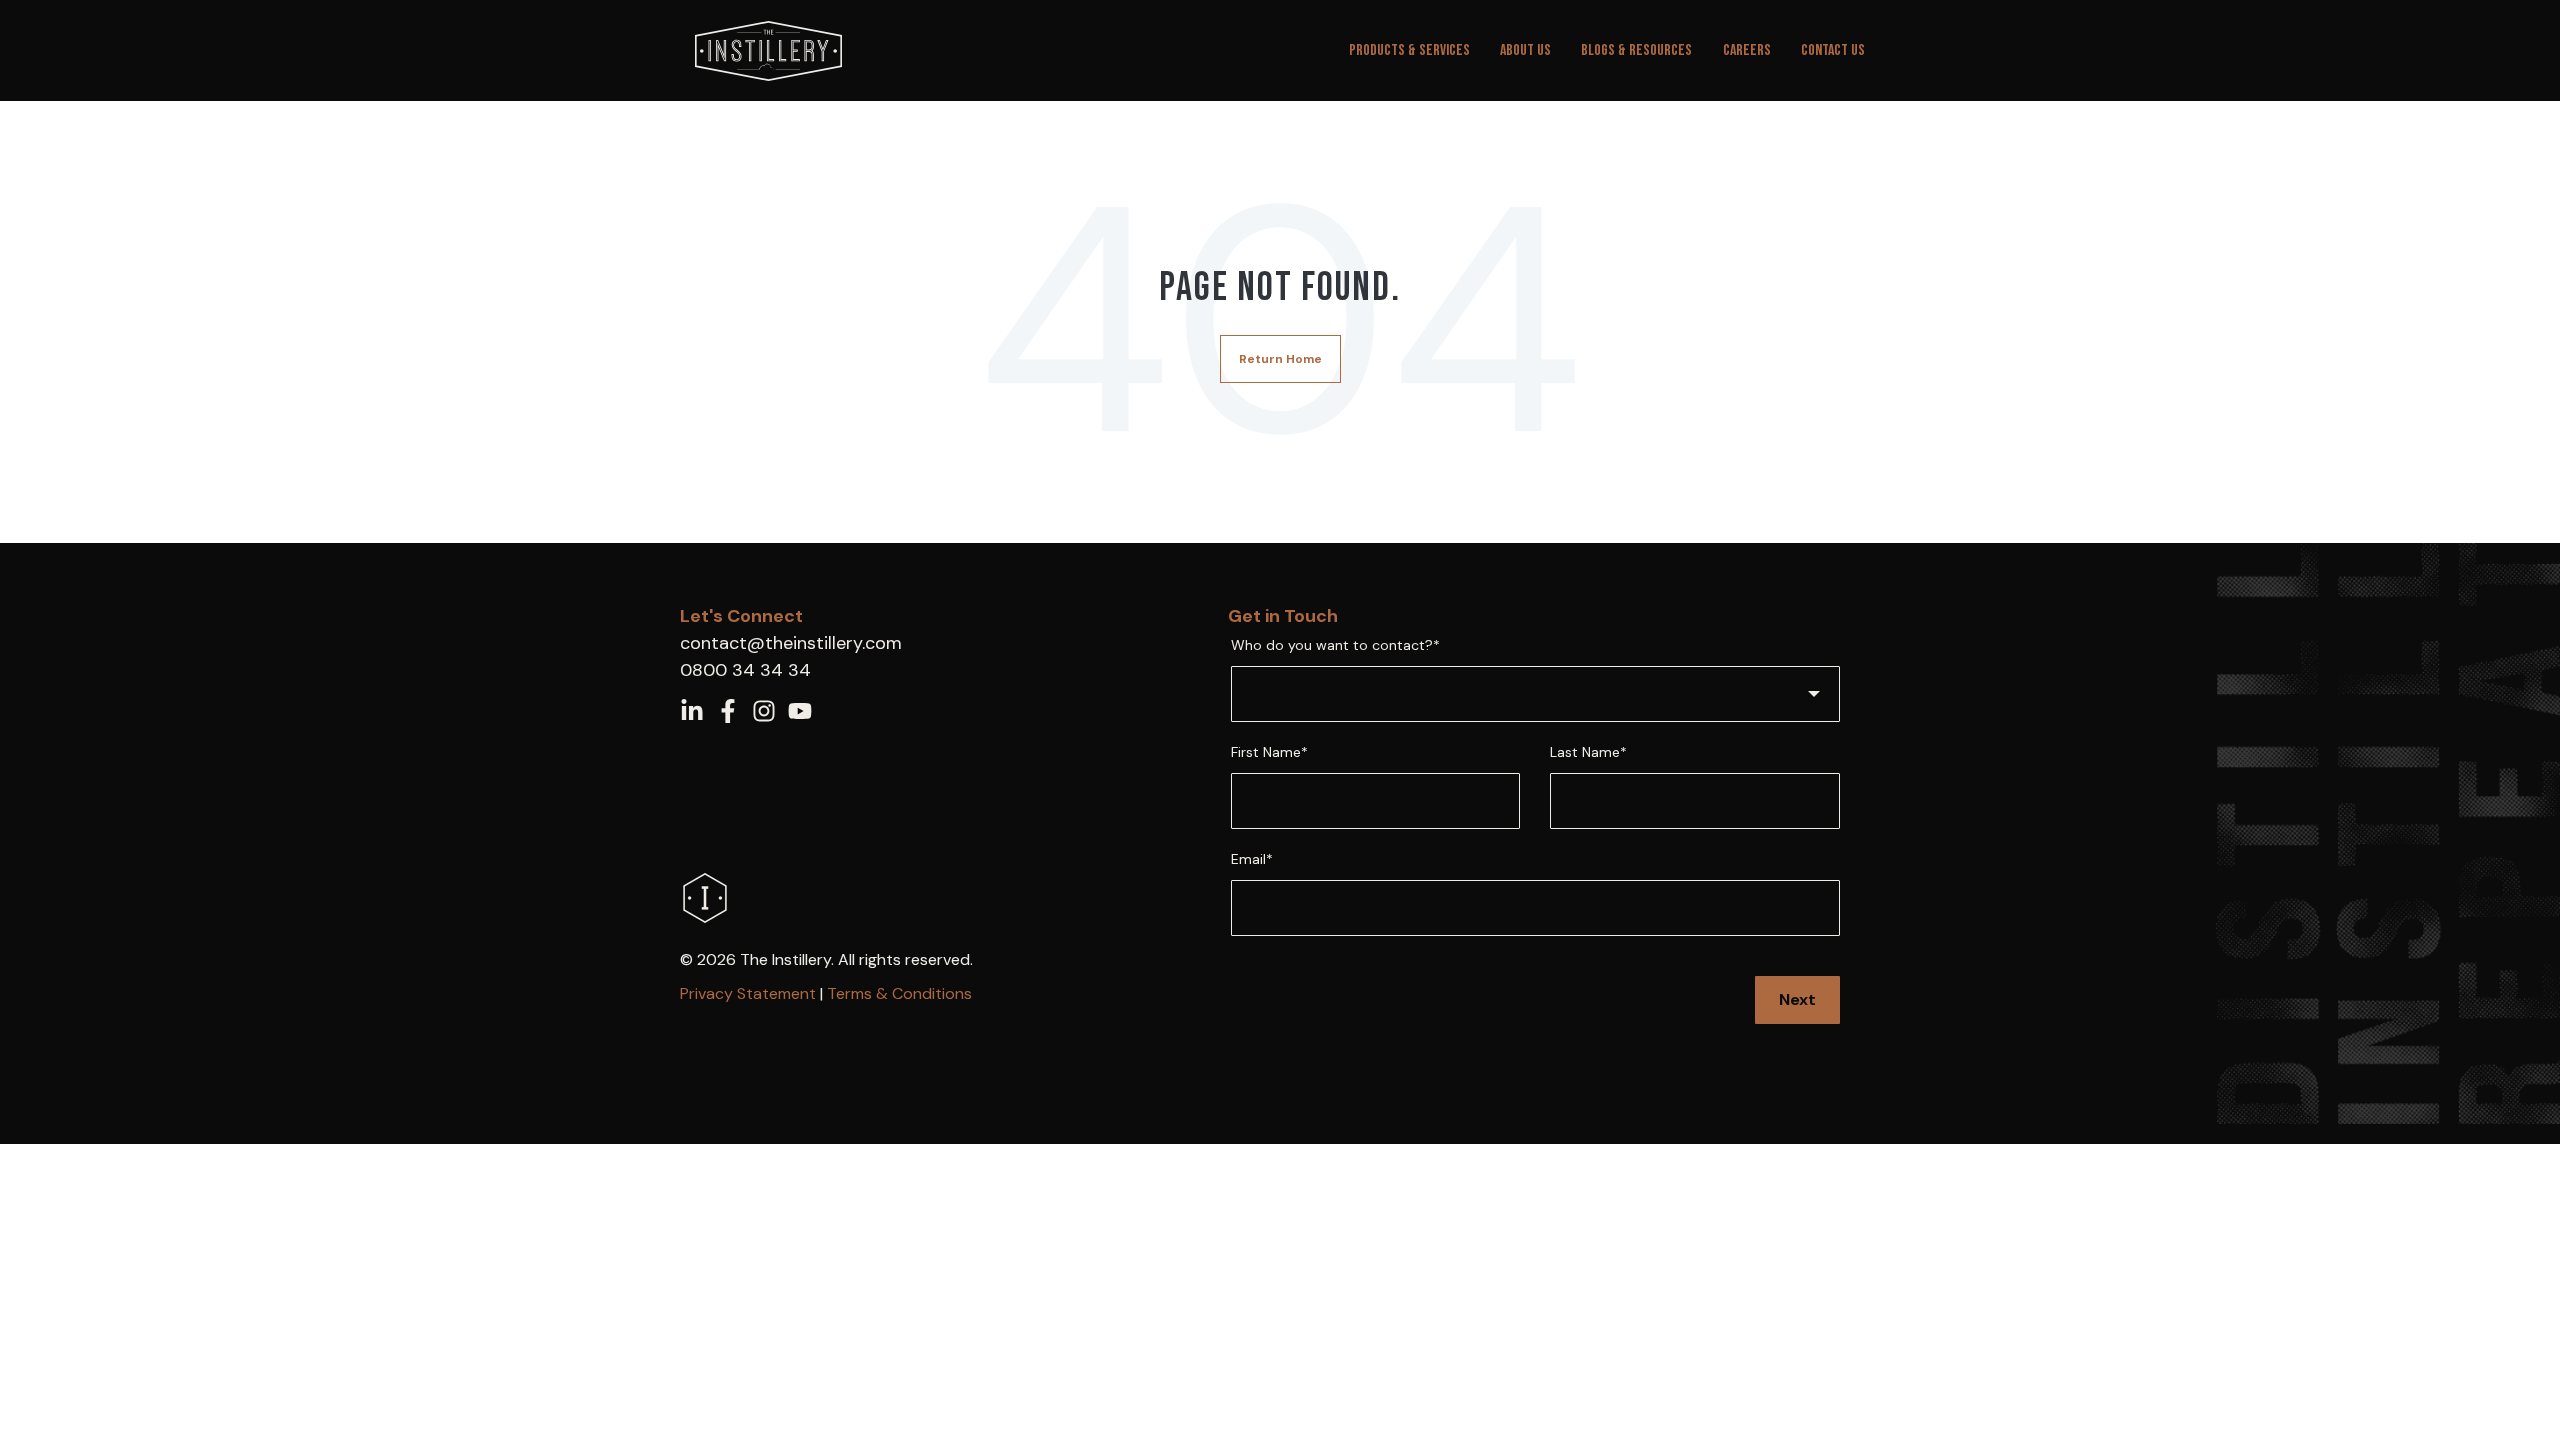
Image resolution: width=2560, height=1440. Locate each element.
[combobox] (1535, 694)
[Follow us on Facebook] (728, 711)
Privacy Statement (748, 993)
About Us (1525, 50)
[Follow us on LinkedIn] (692, 711)
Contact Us (1833, 50)
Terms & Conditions (899, 993)
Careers (1747, 50)
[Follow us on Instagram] (764, 711)
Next (1797, 999)
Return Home (1280, 359)
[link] (768, 49)
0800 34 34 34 (745, 670)
